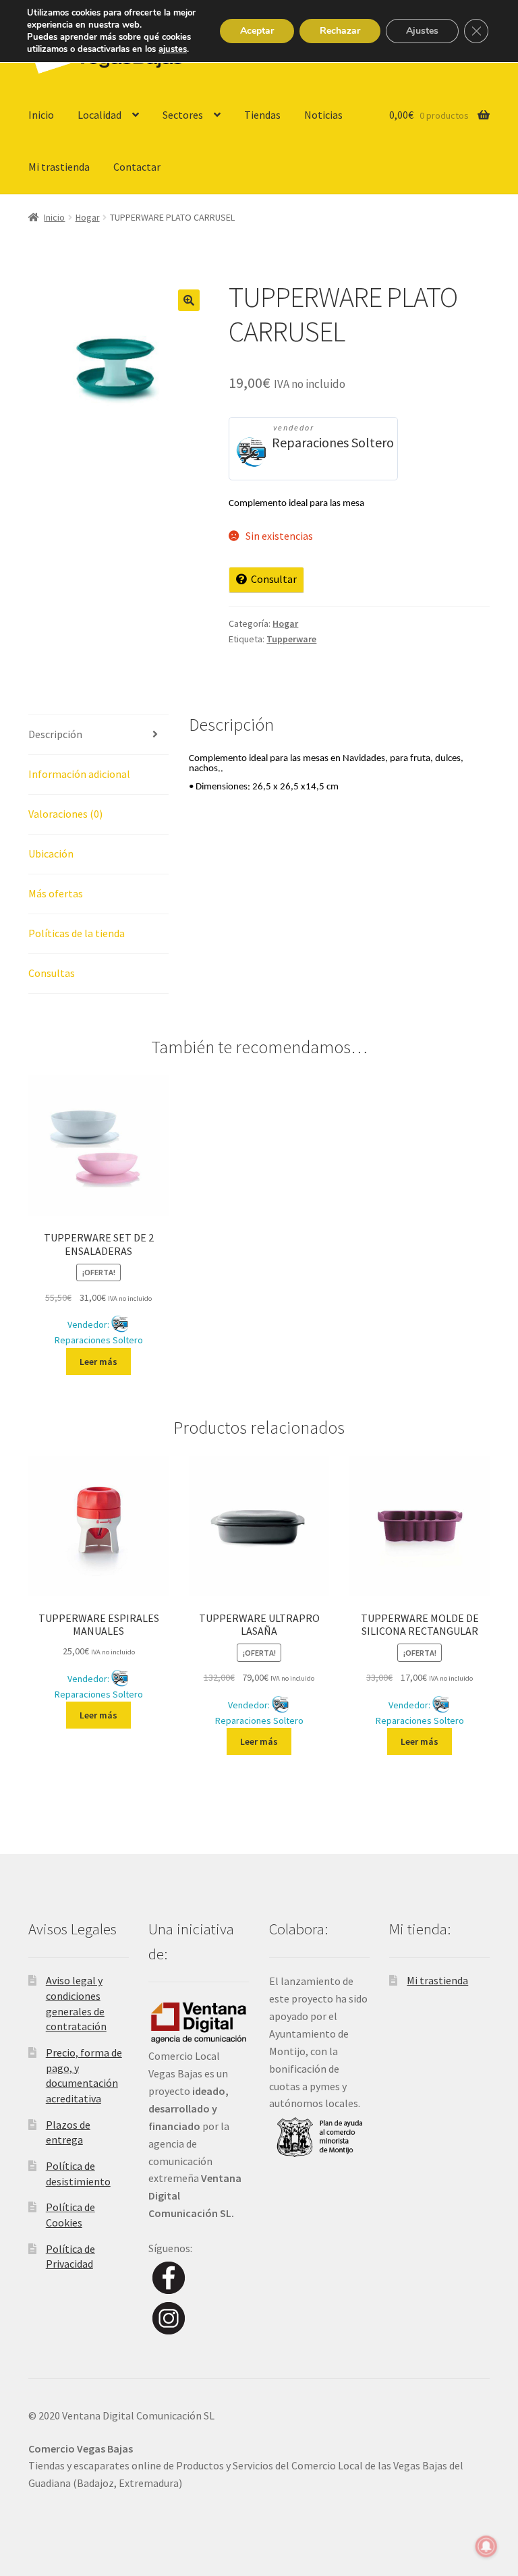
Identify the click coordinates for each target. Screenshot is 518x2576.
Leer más (98, 1362)
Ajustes (422, 31)
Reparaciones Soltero (333, 442)
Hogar (88, 217)
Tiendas (262, 115)
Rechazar (340, 31)
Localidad (99, 115)
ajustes (173, 49)
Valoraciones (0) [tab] (65, 814)
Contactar (137, 167)
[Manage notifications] (486, 2546)
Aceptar (257, 31)
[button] (189, 300)
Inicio (41, 115)
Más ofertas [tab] (56, 893)
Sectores (183, 115)
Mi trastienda (59, 167)
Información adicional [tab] (79, 774)
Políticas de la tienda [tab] (77, 933)
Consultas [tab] (52, 973)
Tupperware (291, 639)
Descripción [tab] (55, 734)
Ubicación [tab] (51, 853)
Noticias (323, 115)
